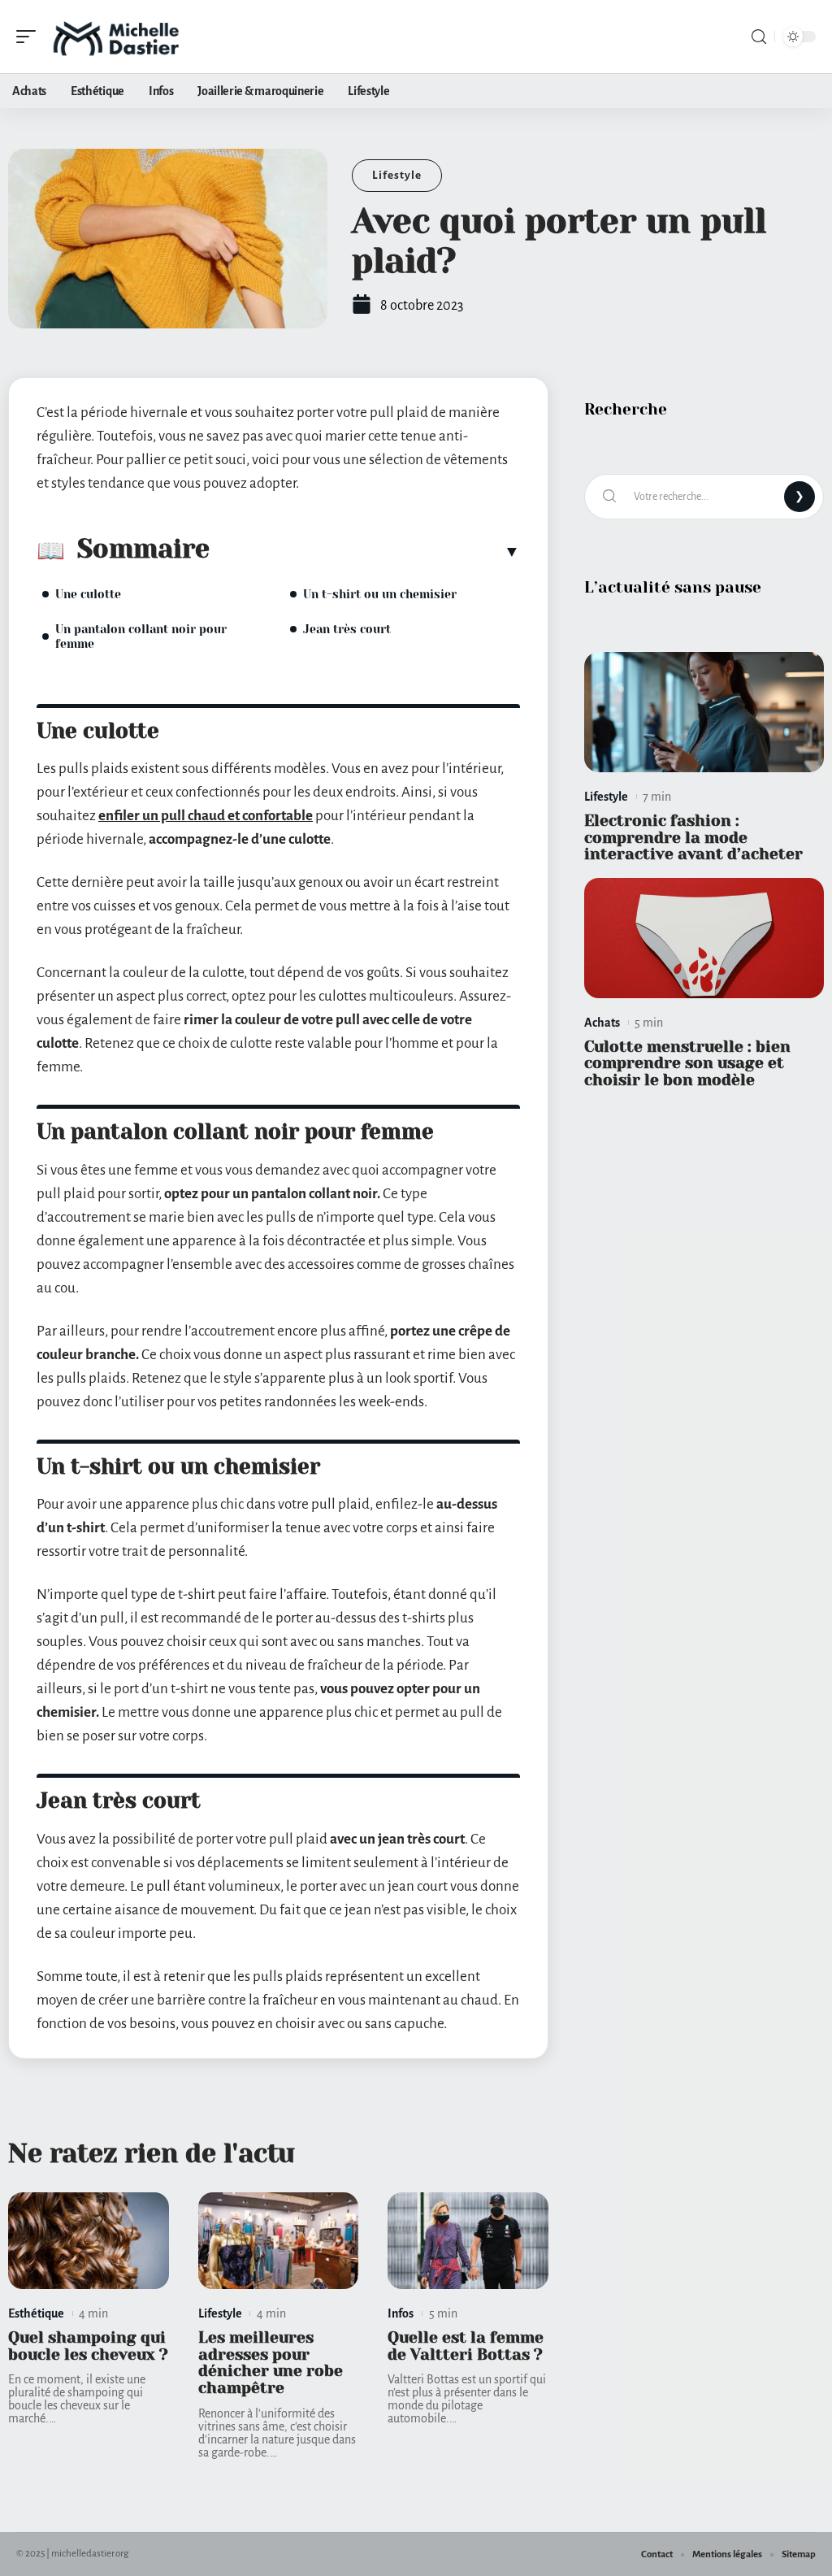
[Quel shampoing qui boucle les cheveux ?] (89, 2241)
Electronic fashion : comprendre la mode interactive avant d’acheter (693, 838)
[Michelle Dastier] (117, 37)
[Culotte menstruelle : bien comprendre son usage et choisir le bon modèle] (704, 938)
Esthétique (36, 2313)
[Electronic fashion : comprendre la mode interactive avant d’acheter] (704, 712)
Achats (602, 1023)
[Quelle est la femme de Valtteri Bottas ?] (468, 2241)
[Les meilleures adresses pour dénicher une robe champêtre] (279, 2241)
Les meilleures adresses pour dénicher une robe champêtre (271, 2363)
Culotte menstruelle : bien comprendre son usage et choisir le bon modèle (687, 1064)
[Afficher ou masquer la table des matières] (365, 551)
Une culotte (88, 594)
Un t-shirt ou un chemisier (380, 594)
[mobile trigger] (30, 37)
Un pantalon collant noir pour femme (141, 636)
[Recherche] (759, 37)
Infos (401, 2313)
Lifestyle (397, 175)
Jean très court (347, 629)
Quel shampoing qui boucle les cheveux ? (88, 2346)
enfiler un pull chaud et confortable (206, 816)
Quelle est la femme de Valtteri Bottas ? (466, 2346)
